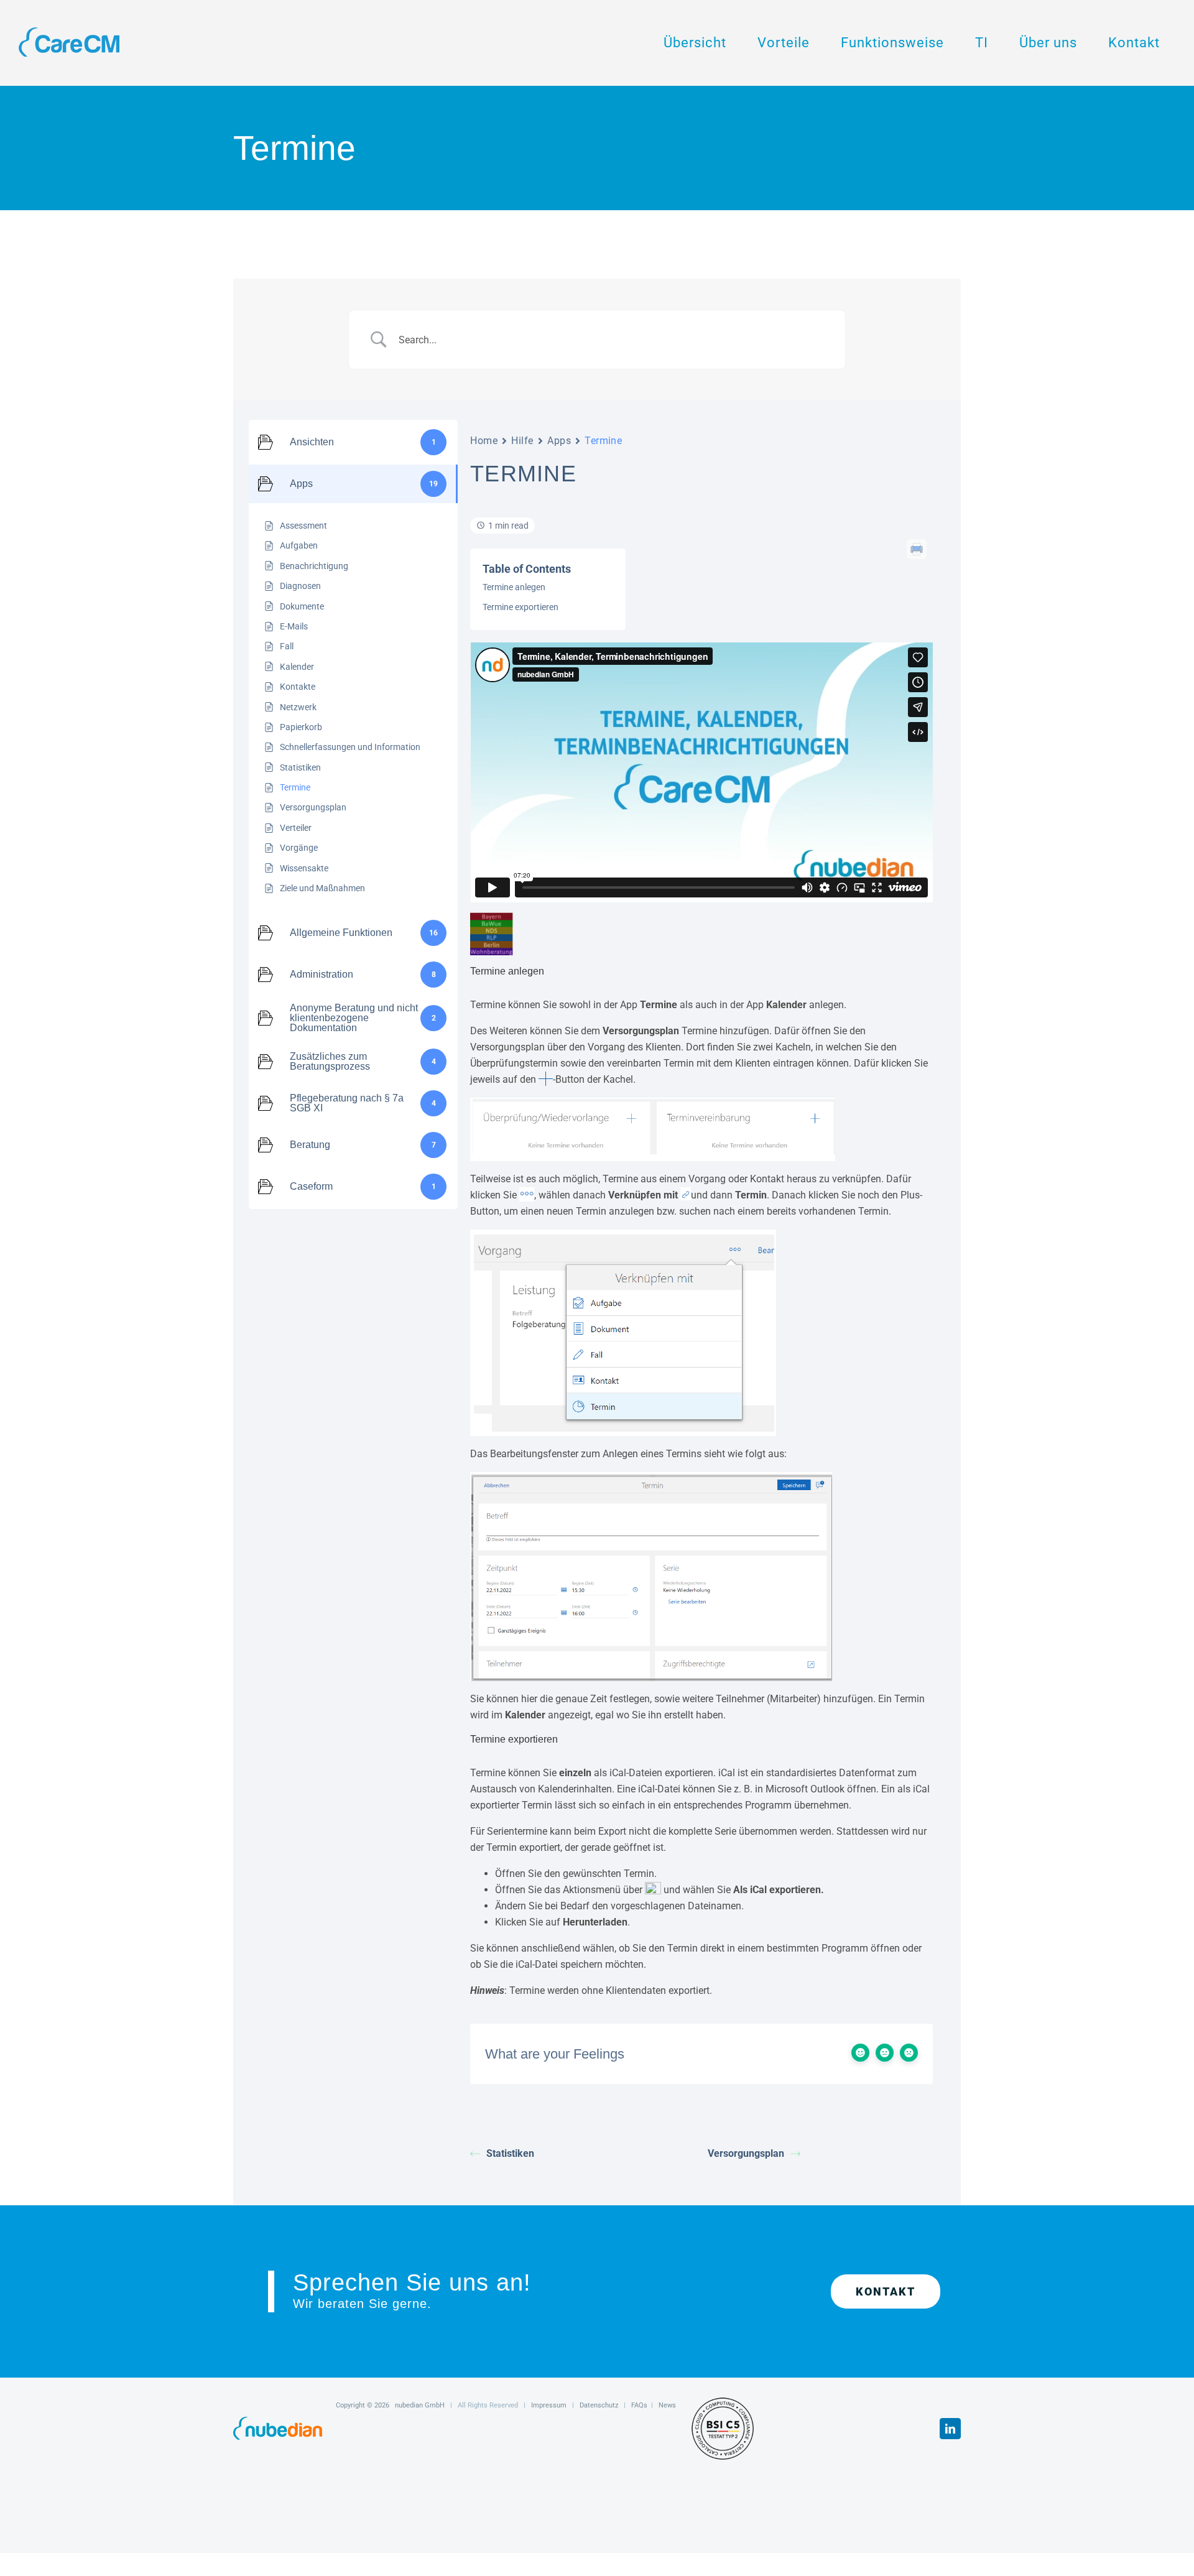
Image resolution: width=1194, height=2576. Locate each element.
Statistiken (510, 2153)
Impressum (549, 2405)
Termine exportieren (521, 607)
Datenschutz (599, 2405)
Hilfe (522, 441)
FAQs (639, 2405)
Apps (559, 441)
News (667, 2405)
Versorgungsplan (746, 2153)
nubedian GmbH (420, 2405)
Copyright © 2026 (365, 2405)
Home (484, 441)
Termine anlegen (514, 587)
